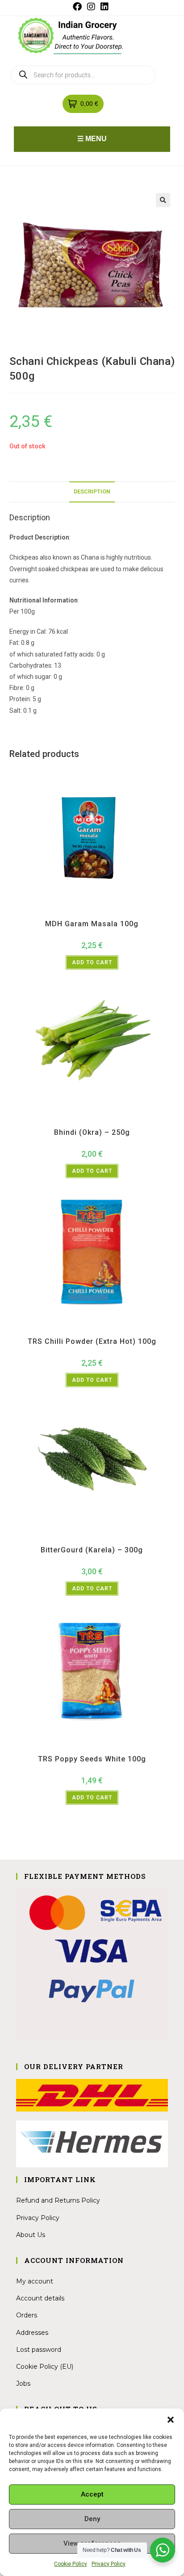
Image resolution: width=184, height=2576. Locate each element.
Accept (92, 2494)
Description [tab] (92, 491)
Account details (40, 2298)
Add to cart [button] (92, 962)
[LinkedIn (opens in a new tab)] (105, 7)
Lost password (39, 2350)
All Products (76, 912)
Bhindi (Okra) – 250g (92, 1132)
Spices (114, 912)
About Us (31, 2235)
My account (35, 2281)
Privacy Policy (109, 2564)
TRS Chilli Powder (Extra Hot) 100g (92, 1341)
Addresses (32, 2333)
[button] (171, 2420)
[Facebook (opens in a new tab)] (79, 7)
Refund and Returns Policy (58, 2200)
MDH (98, 912)
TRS (115, 1330)
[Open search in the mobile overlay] (83, 75)
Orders (27, 2315)
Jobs (23, 2384)
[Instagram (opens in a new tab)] (91, 7)
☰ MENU (92, 139)
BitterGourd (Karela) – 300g (92, 1550)
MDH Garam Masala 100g (92, 924)
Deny (92, 2519)
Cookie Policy (71, 2564)
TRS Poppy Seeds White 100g (92, 1759)
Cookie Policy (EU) (45, 2367)
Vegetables (107, 1121)
